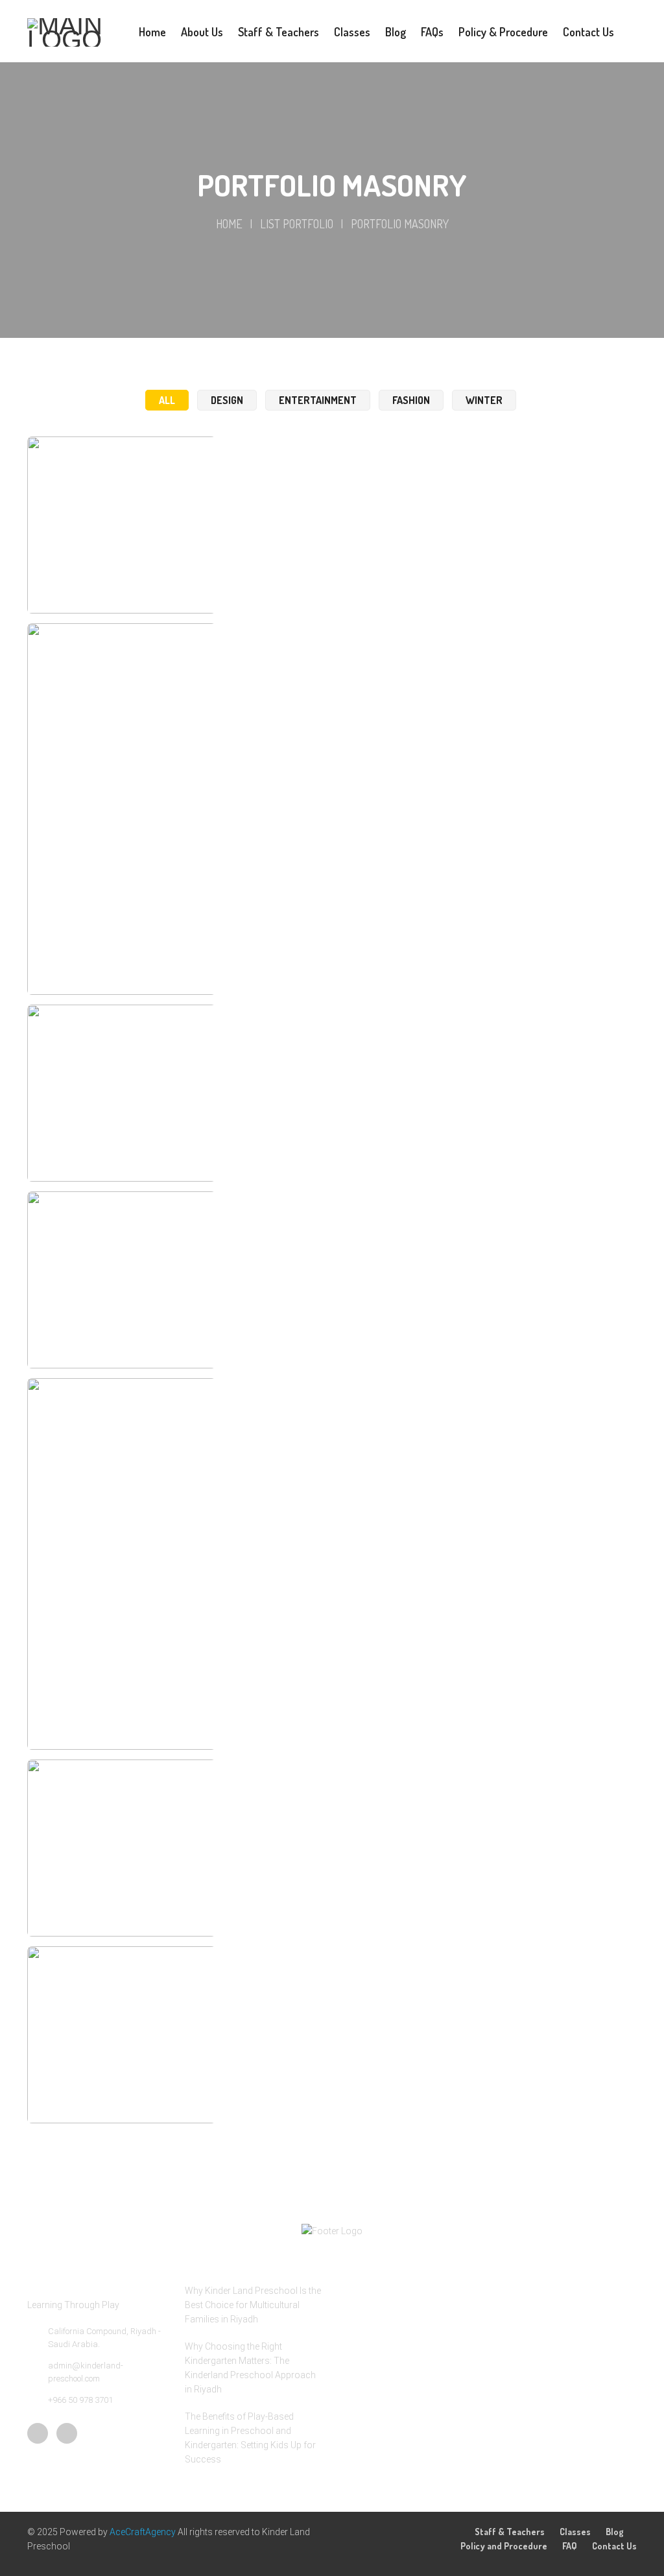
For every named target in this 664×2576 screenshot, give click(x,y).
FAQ (570, 2546)
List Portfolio (297, 224)
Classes (575, 2532)
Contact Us (614, 2546)
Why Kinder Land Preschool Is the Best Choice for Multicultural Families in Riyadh (253, 2305)
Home (229, 224)
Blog (615, 2532)
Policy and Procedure (504, 2546)
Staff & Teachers (510, 2532)
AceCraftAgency (144, 2532)
